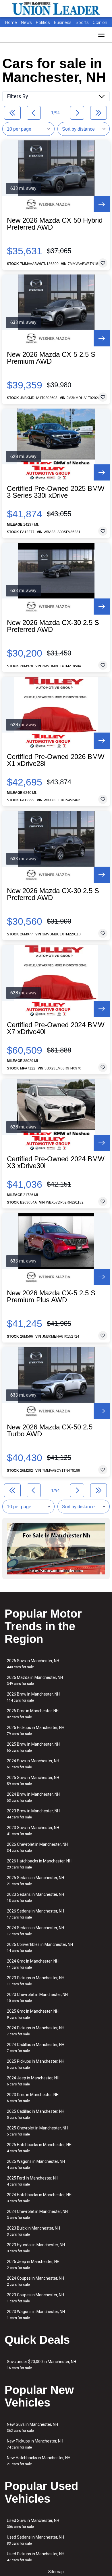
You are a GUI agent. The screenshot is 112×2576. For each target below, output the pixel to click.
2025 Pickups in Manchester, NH (36, 2064)
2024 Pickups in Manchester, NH (36, 2031)
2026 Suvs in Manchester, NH (33, 1664)
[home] (56, 9)
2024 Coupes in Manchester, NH (35, 2281)
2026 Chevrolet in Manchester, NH (37, 1847)
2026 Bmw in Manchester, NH (33, 1697)
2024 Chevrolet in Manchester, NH (37, 2214)
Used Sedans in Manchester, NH (35, 2540)
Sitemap (56, 2572)
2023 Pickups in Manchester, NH (36, 1981)
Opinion (100, 22)
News (26, 22)
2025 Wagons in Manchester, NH (36, 2164)
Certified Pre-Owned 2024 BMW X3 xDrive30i (56, 1162)
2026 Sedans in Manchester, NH (35, 1914)
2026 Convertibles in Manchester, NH (40, 1947)
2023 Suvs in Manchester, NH (33, 1831)
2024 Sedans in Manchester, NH (35, 1931)
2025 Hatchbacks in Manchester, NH (39, 2148)
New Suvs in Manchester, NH (32, 2427)
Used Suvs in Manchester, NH (33, 2523)
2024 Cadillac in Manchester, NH (36, 2048)
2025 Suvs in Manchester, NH (33, 1781)
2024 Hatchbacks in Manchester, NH (39, 2198)
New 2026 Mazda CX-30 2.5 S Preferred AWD (53, 626)
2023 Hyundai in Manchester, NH (36, 2248)
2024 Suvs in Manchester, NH (33, 1764)
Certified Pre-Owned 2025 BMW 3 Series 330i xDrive (56, 492)
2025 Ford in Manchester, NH (33, 2181)
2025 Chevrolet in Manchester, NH (37, 2131)
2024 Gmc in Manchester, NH (33, 1964)
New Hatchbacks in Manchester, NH (39, 2461)
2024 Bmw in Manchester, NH (33, 1797)
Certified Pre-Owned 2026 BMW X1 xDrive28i (56, 760)
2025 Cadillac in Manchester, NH (36, 2114)
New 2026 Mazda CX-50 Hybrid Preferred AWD (55, 224)
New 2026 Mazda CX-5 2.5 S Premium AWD (51, 358)
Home (11, 22)
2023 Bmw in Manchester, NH (33, 1814)
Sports (83, 22)
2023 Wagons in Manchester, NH (36, 2315)
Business (63, 22)
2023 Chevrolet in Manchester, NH (37, 1998)
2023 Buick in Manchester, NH (33, 2231)
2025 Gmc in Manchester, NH (33, 2014)
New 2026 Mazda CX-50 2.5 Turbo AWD (50, 1431)
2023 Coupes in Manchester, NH (35, 2298)
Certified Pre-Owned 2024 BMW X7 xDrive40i (56, 1028)
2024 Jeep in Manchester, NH (33, 2081)
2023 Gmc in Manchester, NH (33, 2098)
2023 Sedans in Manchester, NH (35, 1897)
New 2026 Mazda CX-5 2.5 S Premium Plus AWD (51, 1296)
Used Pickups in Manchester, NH (36, 2557)
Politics (43, 22)
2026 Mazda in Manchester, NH (35, 1680)
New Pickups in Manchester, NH (35, 2444)
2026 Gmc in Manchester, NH (33, 1714)
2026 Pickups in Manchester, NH (36, 1731)
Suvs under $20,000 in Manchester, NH (41, 2365)
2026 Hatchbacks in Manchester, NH (39, 1864)
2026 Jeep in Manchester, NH (33, 2265)
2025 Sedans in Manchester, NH (35, 1881)
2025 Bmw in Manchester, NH (33, 1747)
